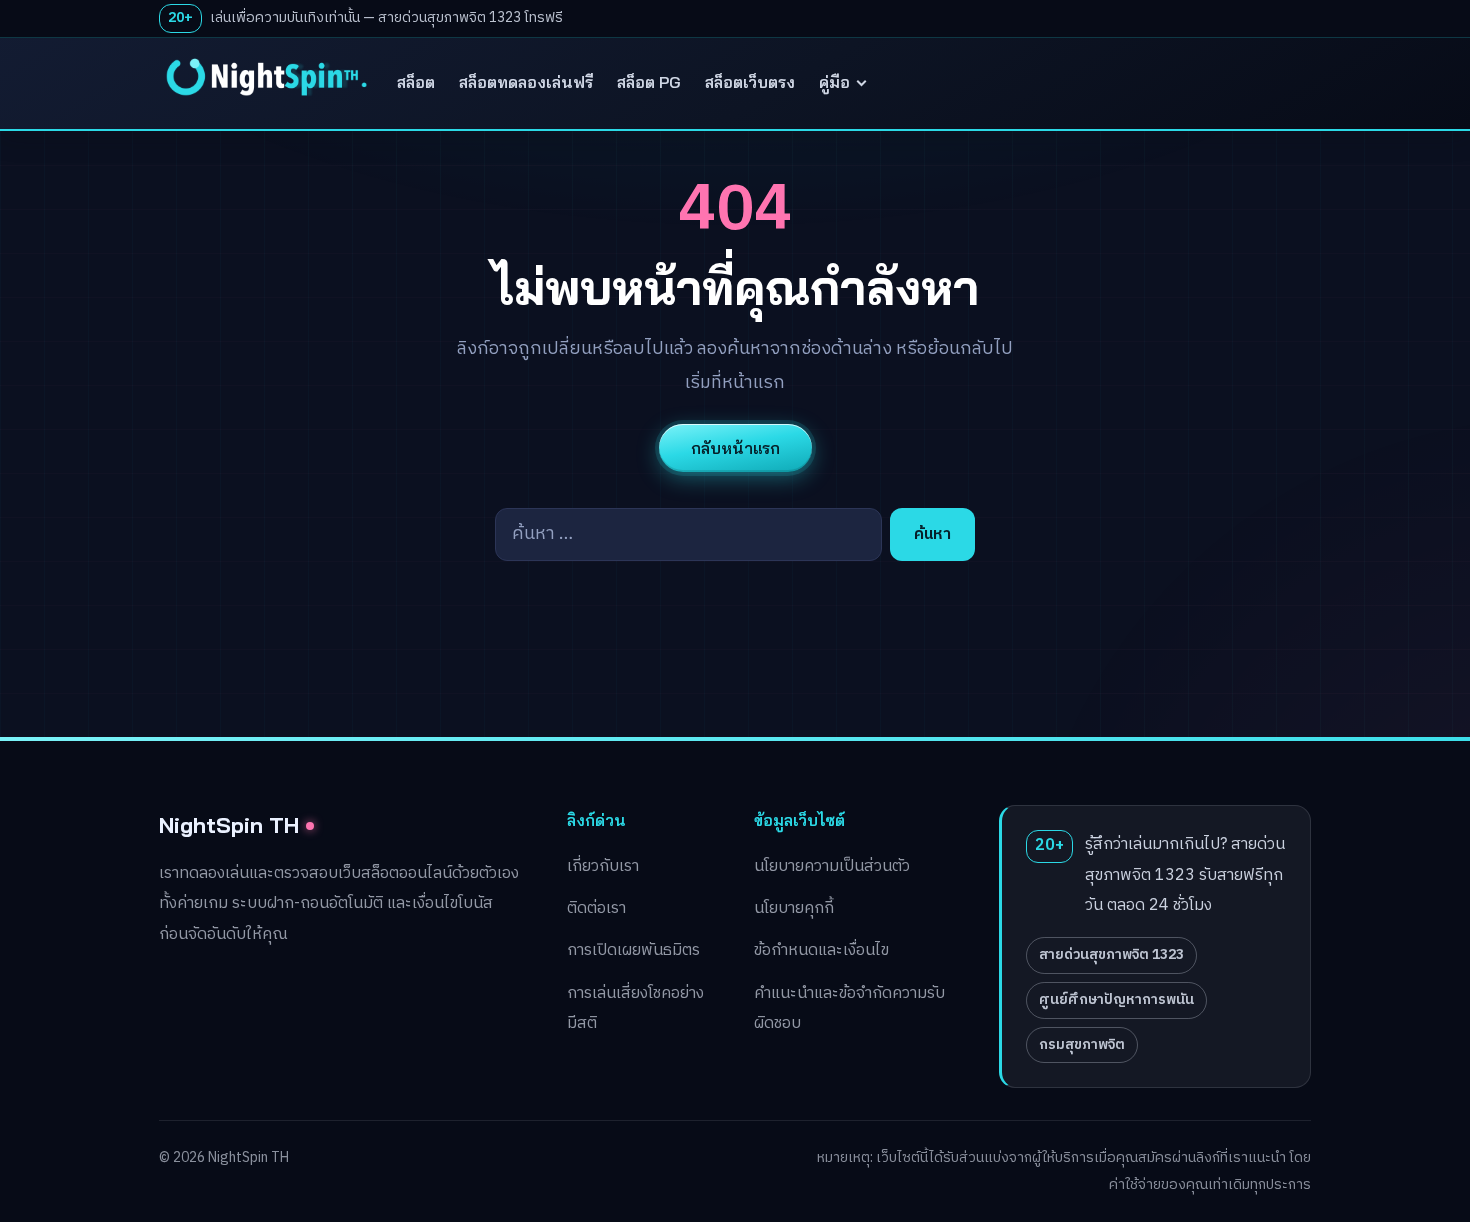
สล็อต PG (649, 82)
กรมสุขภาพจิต (1082, 1044)
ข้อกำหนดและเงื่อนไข (821, 950)
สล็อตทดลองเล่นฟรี (526, 82)
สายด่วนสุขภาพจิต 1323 (1111, 954)
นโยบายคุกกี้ (794, 908)
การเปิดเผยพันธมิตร (633, 950)
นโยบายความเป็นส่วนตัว (832, 866)
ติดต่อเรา (596, 908)
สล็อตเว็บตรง (750, 82)
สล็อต (416, 82)
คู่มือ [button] (834, 82)
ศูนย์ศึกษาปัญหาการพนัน (1116, 999)
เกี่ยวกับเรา (603, 866)
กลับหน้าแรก (735, 448)
